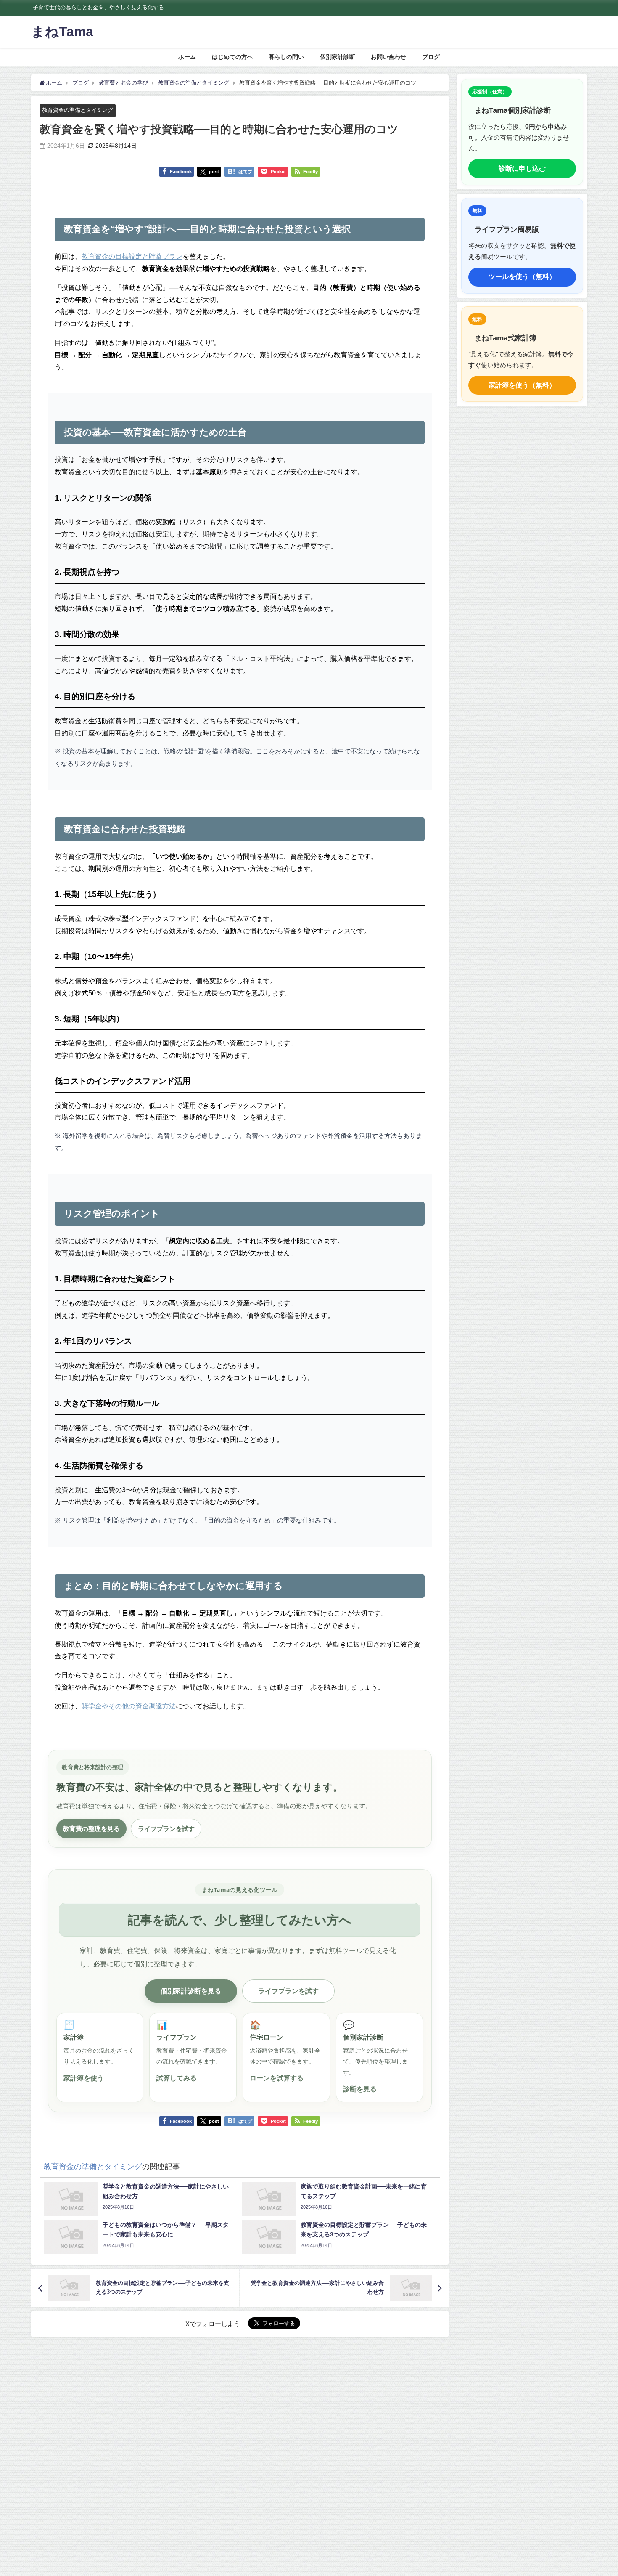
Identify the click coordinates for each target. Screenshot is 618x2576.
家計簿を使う (84, 2078)
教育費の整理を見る (91, 1828)
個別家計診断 (338, 57)
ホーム (187, 57)
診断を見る (360, 2089)
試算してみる (177, 2078)
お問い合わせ (388, 57)
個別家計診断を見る (191, 1991)
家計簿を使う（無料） (522, 385)
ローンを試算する (277, 2078)
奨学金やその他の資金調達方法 (129, 1706)
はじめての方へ (232, 57)
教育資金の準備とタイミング (78, 110)
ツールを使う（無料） (522, 276)
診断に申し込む (522, 168)
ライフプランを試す (166, 1828)
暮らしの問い (286, 57)
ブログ (431, 57)
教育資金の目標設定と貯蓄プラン (132, 256)
